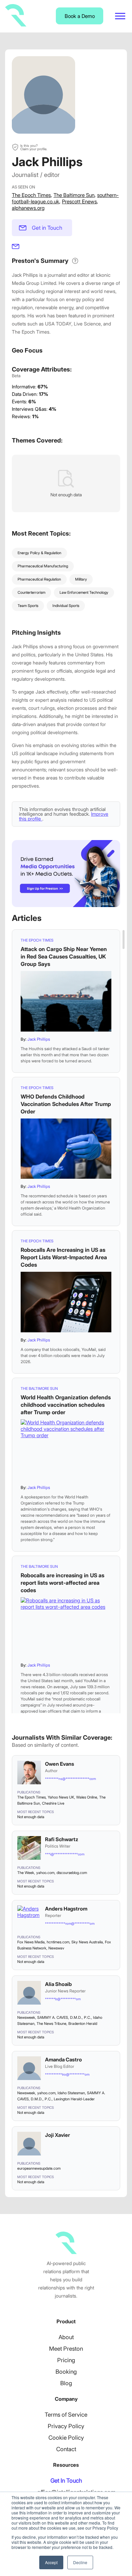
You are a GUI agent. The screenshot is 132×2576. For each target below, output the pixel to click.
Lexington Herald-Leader (74, 2099)
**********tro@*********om (67, 2074)
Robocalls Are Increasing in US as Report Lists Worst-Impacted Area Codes (64, 1257)
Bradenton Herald (83, 2024)
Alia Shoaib (58, 1984)
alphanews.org (28, 208)
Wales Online (87, 1797)
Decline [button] (80, 2562)
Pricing (66, 2360)
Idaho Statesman (71, 2093)
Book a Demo (80, 16)
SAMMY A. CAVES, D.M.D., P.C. (64, 2017)
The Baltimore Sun (74, 195)
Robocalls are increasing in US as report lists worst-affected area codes (62, 1583)
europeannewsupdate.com (39, 2168)
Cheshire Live (53, 1803)
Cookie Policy (66, 2438)
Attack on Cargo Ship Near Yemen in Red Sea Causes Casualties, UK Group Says (64, 956)
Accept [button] (51, 2562)
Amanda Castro (63, 2060)
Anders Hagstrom (66, 1909)
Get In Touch (66, 2481)
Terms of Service (66, 2415)
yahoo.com (45, 1873)
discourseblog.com (72, 1873)
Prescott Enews (79, 201)
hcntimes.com (58, 1942)
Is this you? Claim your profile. (34, 147)
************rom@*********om (70, 1923)
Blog (66, 2383)
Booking (66, 2372)
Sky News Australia (87, 1942)
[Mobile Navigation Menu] (120, 16)
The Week (26, 1873)
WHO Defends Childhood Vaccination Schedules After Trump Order (66, 1104)
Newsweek (26, 2017)
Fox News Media (31, 1942)
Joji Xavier (58, 2135)
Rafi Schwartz (62, 1839)
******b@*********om (63, 1999)
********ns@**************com (70, 1779)
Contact (66, 2449)
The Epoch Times (31, 195)
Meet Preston (66, 2349)
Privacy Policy (66, 2426)
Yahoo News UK (61, 1797)
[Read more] (66, 1001)
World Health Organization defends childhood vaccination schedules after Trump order (66, 1405)
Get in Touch (47, 228)
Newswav (56, 1948)
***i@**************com (65, 1854)
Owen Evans (60, 1764)
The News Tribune (51, 2024)
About (66, 2337)
